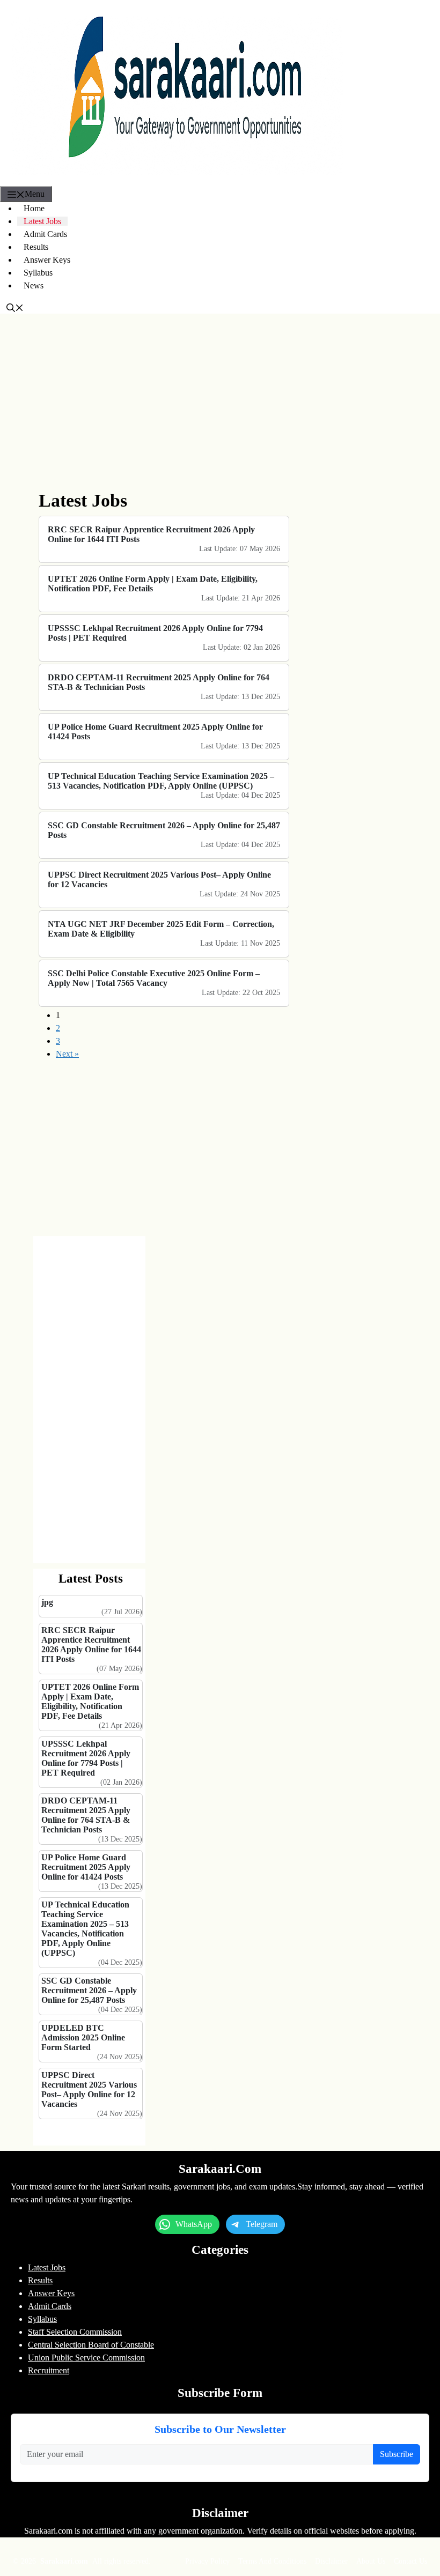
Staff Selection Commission (75, 2332)
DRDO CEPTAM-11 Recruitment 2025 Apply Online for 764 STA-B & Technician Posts (159, 682)
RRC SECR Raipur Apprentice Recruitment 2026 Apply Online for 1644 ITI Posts (151, 534)
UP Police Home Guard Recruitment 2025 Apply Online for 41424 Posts (155, 732)
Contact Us (410, 2561)
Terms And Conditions (272, 2561)
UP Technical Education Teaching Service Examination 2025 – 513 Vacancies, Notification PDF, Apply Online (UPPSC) (161, 781)
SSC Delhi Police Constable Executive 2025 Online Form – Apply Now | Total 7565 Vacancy (154, 978)
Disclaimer (331, 2561)
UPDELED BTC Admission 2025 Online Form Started (83, 2037)
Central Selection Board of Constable (91, 2345)
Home (34, 208)
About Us (371, 2561)
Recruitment (49, 2370)
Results (36, 247)
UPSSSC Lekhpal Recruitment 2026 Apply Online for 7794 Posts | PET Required (155, 633)
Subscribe (397, 2454)
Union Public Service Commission (86, 2358)
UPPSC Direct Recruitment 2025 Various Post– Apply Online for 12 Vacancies (159, 879)
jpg (47, 1602)
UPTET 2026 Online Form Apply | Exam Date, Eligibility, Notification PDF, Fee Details (153, 584)
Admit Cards (45, 234)
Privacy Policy (207, 2561)
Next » (67, 1054)
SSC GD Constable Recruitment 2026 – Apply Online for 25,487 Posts (164, 830)
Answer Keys (47, 260)
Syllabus (38, 273)
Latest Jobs (42, 221)
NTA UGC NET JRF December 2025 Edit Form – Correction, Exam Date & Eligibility (161, 929)
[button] (15, 307)
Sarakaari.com (65, 2561)
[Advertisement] (164, 402)
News (34, 285)
